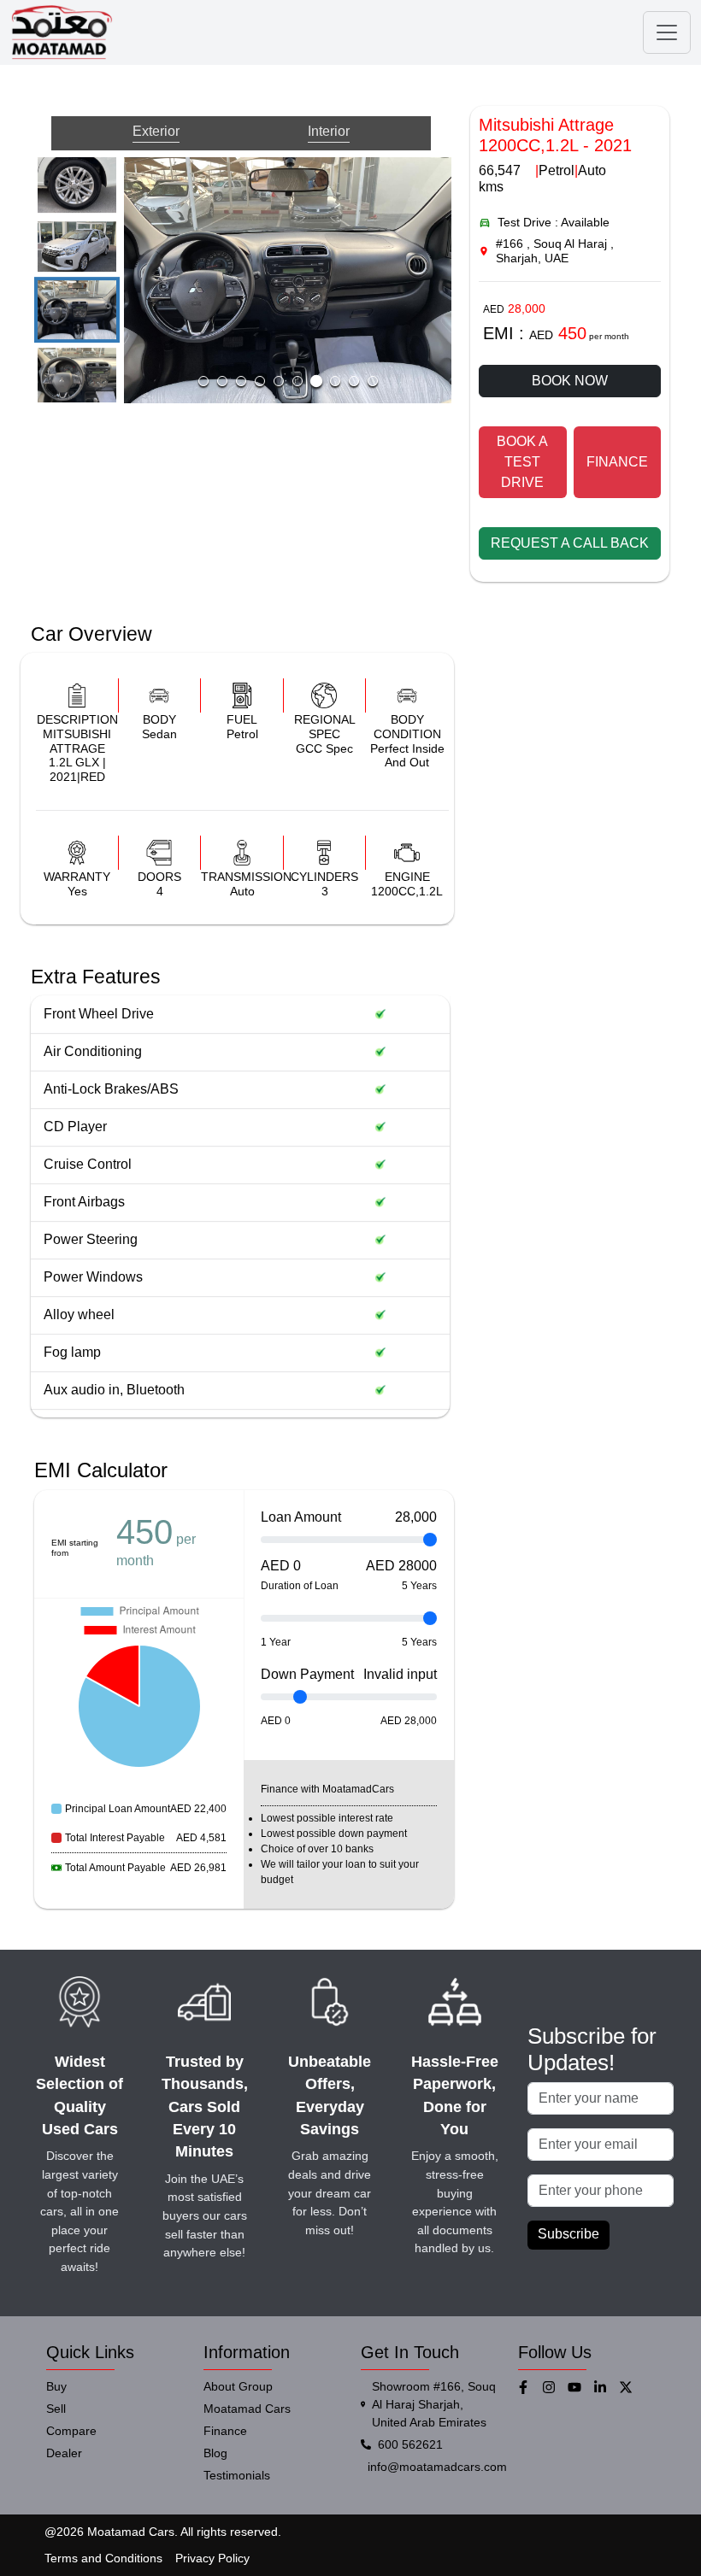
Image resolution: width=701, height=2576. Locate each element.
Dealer (64, 2453)
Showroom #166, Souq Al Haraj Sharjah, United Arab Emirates (434, 2404)
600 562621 (410, 2444)
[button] (288, 280)
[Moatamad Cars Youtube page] (580, 2387)
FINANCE (617, 462)
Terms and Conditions (103, 2558)
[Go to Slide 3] (241, 381)
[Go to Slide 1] (203, 381)
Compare (71, 2431)
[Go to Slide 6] (77, 246)
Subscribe (568, 2234)
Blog (215, 2453)
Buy (56, 2386)
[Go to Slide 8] (77, 377)
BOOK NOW (570, 381)
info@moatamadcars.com (437, 2467)
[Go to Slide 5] (77, 177)
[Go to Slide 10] (373, 381)
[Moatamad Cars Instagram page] (555, 2387)
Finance (225, 2431)
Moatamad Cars (247, 2409)
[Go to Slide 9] (354, 381)
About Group (238, 2386)
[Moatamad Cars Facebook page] (529, 2387)
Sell (56, 2409)
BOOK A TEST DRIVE (522, 462)
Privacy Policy (212, 2558)
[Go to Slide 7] (77, 310)
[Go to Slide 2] (222, 381)
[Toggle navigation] (667, 32)
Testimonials (237, 2475)
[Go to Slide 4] (260, 381)
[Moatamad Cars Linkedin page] (606, 2387)
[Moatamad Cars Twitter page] (632, 2387)
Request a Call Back (570, 543)
